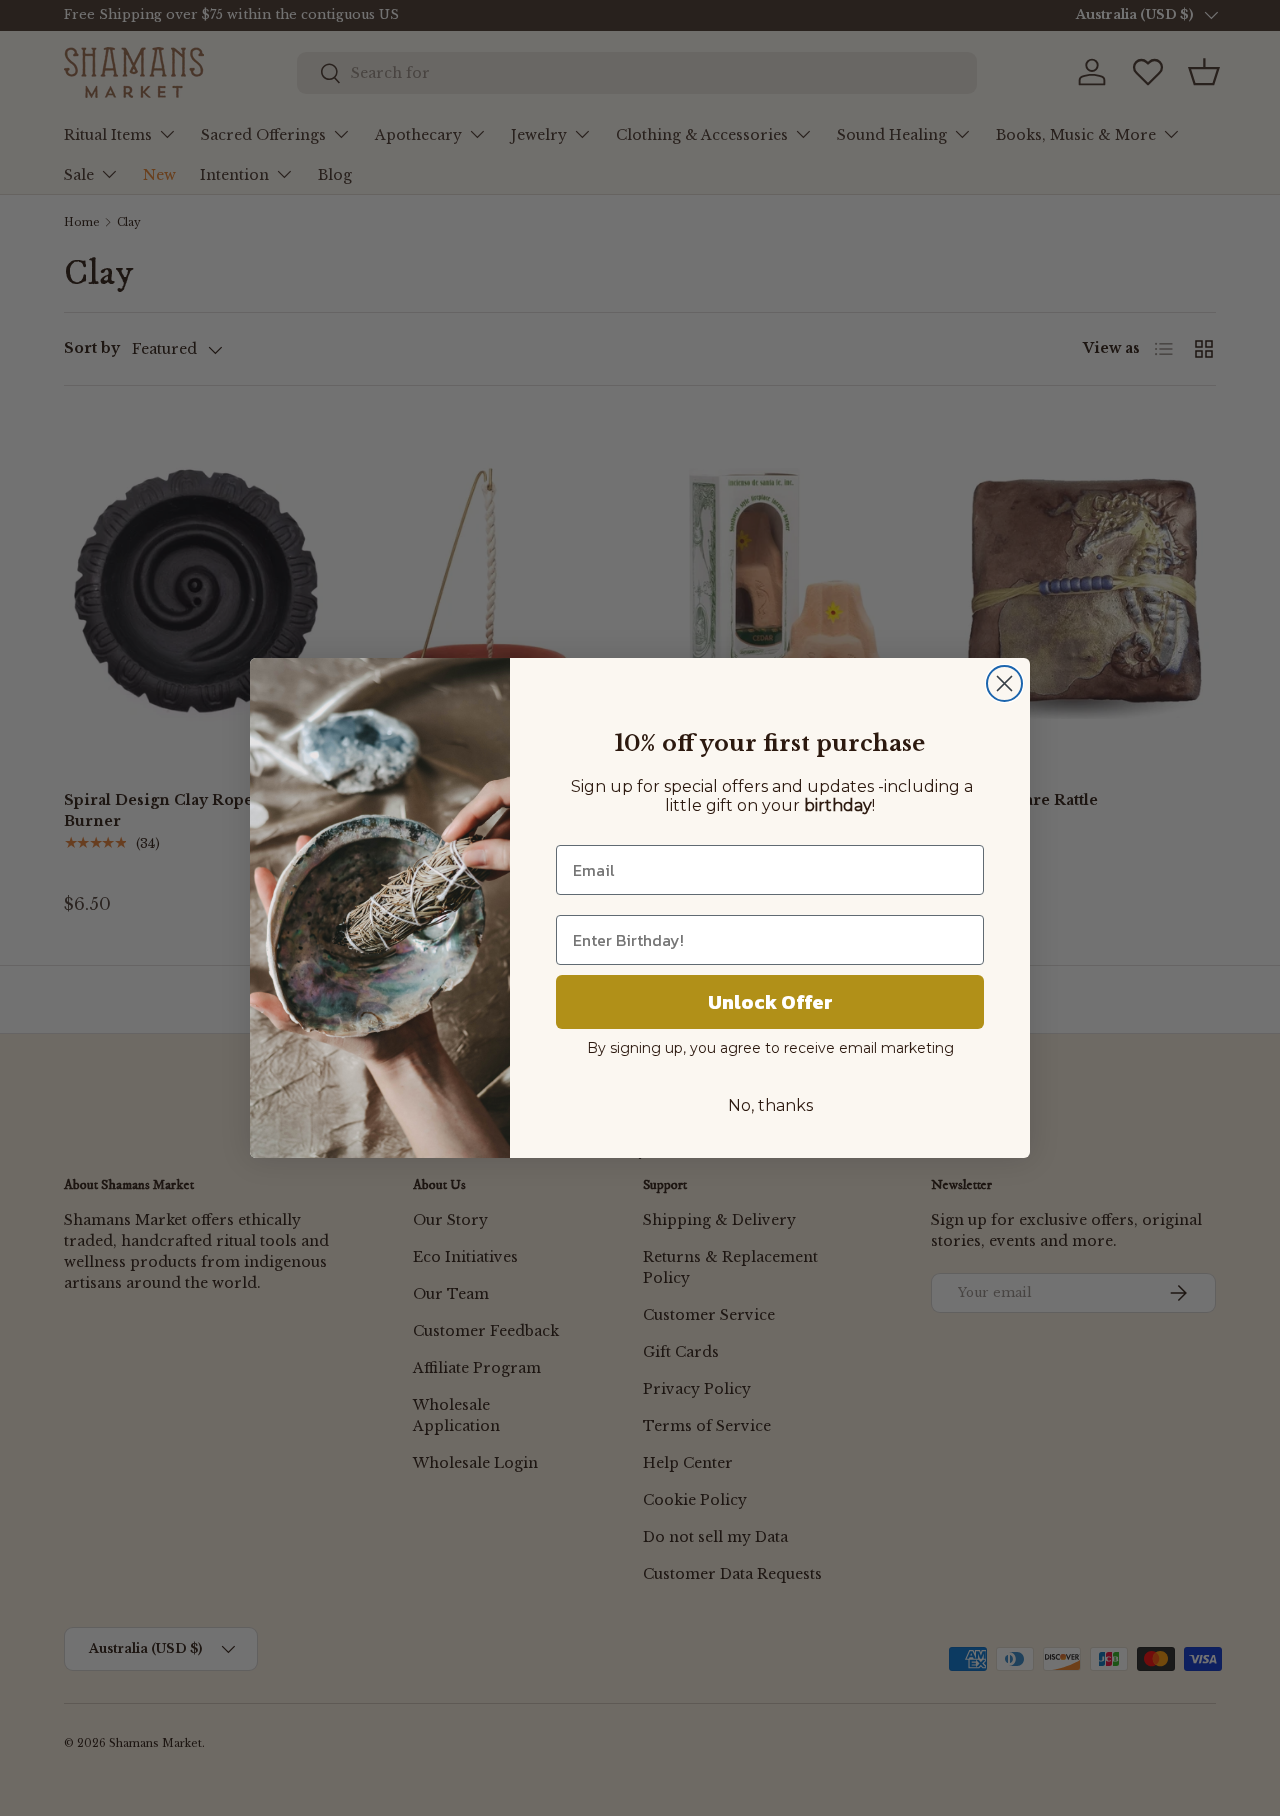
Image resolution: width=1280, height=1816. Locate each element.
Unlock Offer (770, 1002)
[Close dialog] (1004, 683)
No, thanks (770, 1105)
